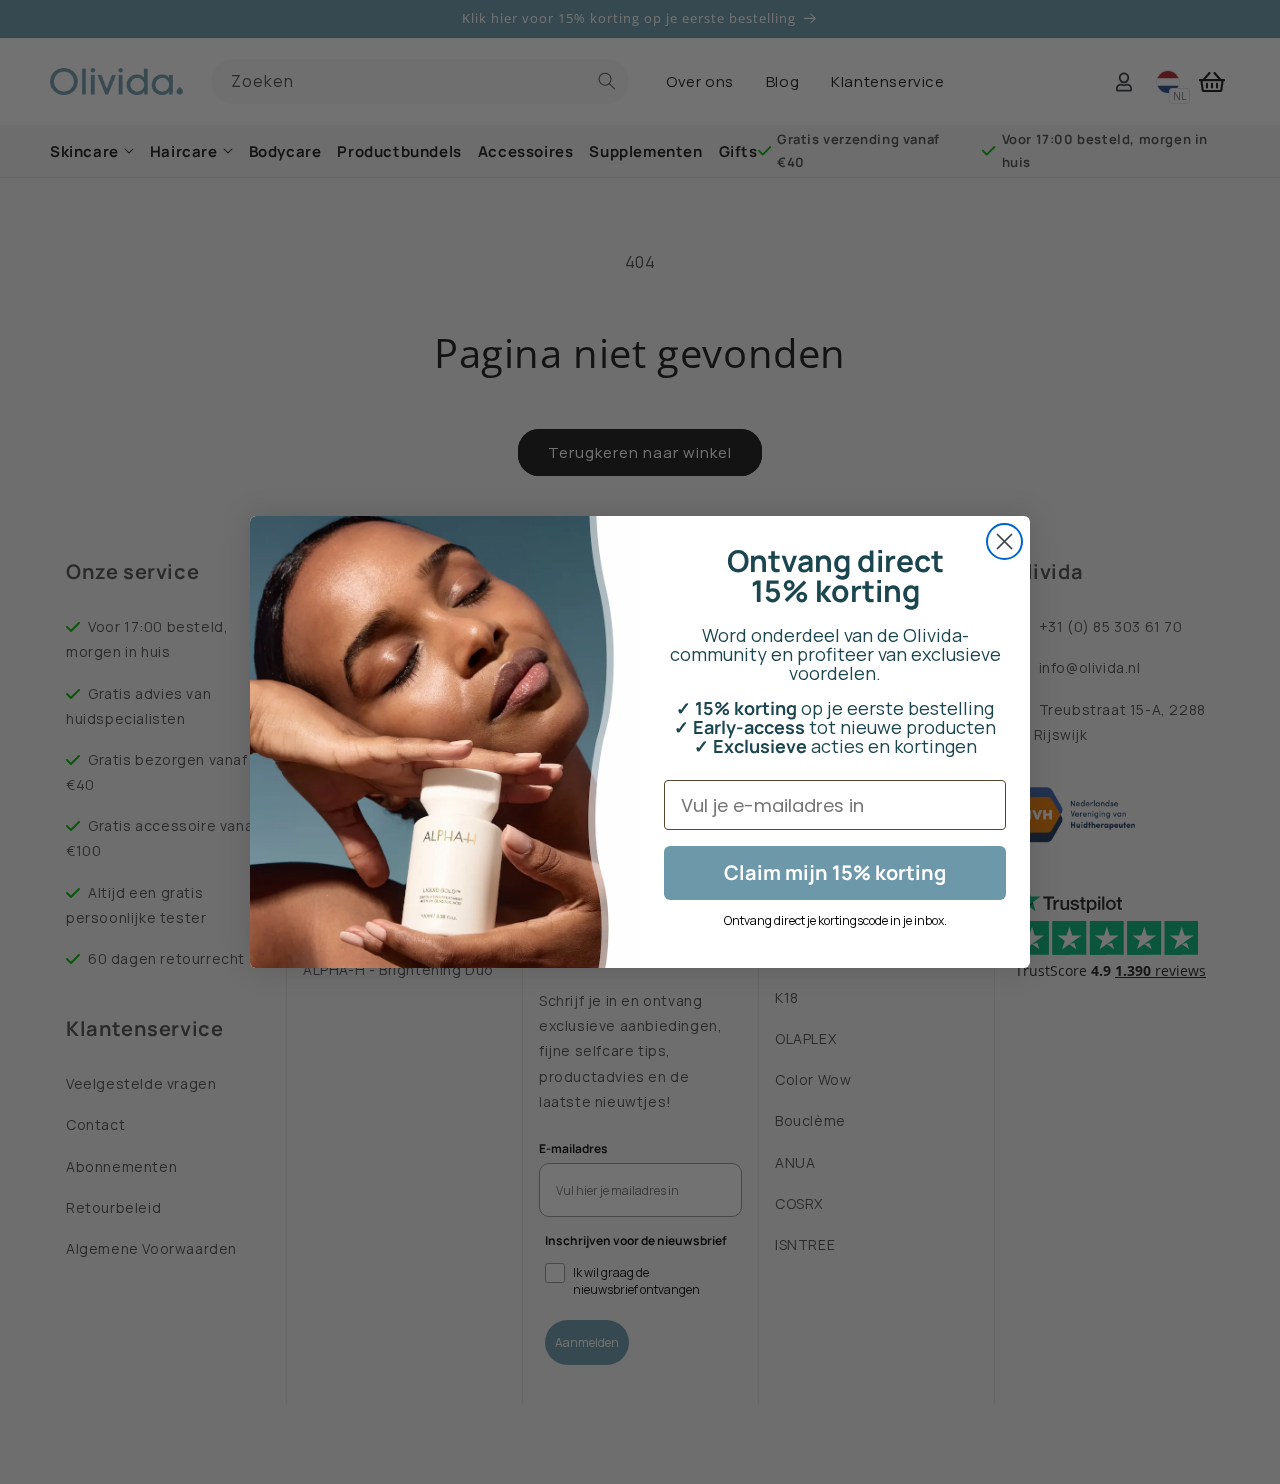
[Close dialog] (1004, 541)
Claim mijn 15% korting (835, 872)
